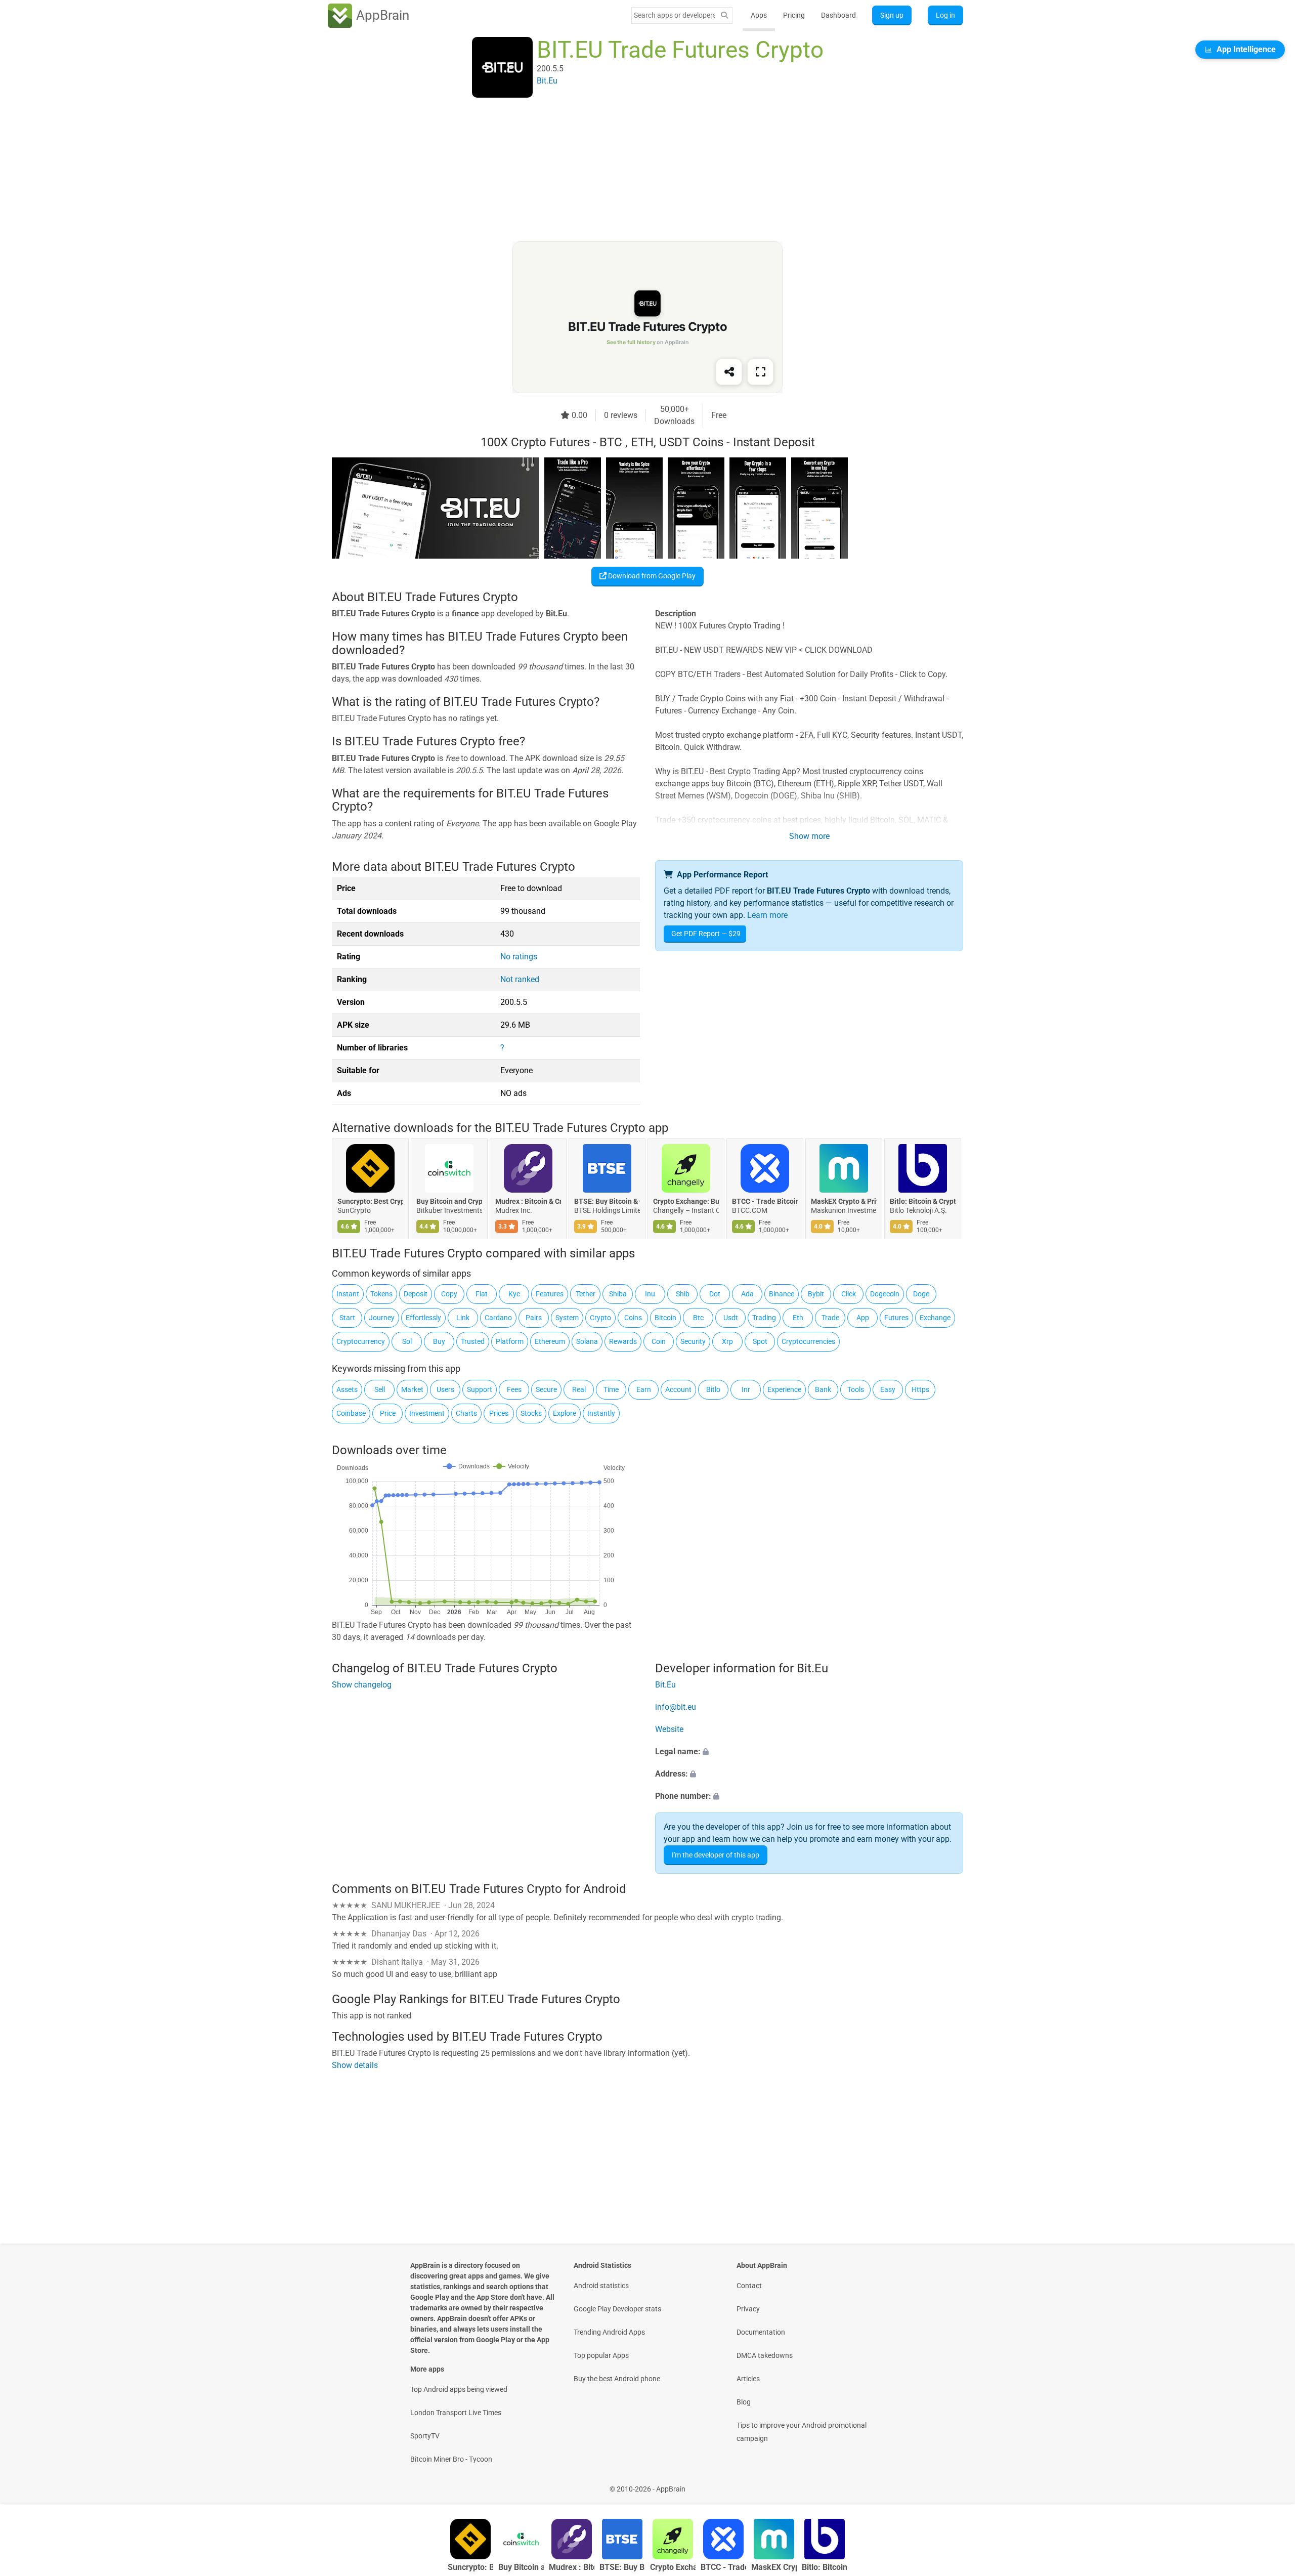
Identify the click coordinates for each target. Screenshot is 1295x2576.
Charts (466, 1413)
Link (463, 1318)
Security (693, 1341)
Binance (782, 1294)
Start (347, 1318)
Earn (644, 1389)
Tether (586, 1294)
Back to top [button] (1270, 2484)
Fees (514, 1389)
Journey (382, 1318)
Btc (698, 1318)
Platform (510, 1341)
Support (480, 1389)
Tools (856, 1389)
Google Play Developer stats (617, 2309)
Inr (746, 1389)
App (863, 1318)
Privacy (748, 2309)
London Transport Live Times (456, 2413)
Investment (427, 1413)
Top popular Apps (601, 2355)
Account (678, 1389)
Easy (888, 1389)
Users (445, 1389)
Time (611, 1389)
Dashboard (838, 15)
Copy (449, 1294)
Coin (659, 1341)
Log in (945, 15)
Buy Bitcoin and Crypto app (449, 1201)
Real (579, 1389)
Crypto (600, 1318)
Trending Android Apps (609, 2332)
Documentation (761, 2332)
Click (849, 1294)
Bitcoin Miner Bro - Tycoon (451, 2459)
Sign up (892, 15)
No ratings (519, 957)
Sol (407, 1341)
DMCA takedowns (765, 2355)
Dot (715, 1294)
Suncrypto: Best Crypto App (370, 1201)
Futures (896, 1318)
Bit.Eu (665, 1685)
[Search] (724, 15)
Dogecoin (885, 1294)
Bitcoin (665, 1318)
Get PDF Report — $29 (706, 934)
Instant (348, 1294)
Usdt (731, 1318)
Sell (380, 1389)
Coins (633, 1318)
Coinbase (351, 1413)
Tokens (381, 1294)
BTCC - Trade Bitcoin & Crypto (765, 1201)
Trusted (473, 1341)
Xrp (727, 1341)
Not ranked (520, 979)
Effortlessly (423, 1318)
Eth (798, 1318)
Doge (921, 1294)
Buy (439, 1341)
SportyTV (425, 2436)
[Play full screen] (760, 372)
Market (412, 1389)
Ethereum (550, 1341)
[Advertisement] (635, 171)
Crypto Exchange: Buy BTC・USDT (686, 1201)
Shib (683, 1294)
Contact (749, 2286)
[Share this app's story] (729, 372)
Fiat (482, 1294)
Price (388, 1413)
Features (550, 1294)
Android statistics (601, 2286)
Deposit (416, 1294)
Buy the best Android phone (617, 2379)
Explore (565, 1413)
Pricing (794, 15)
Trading (764, 1318)
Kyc (514, 1294)
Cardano (498, 1318)
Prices (499, 1413)
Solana (587, 1341)
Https (920, 1389)
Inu (650, 1294)
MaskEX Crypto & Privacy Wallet (844, 1201)
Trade (830, 1318)
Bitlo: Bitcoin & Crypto (923, 1201)
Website (669, 1730)
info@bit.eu (676, 1707)
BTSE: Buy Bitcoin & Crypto (607, 1201)
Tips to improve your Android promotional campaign (802, 2432)
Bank (823, 1389)
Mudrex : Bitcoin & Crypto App (528, 1201)
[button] (809, 1752)
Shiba (618, 1294)
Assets (347, 1389)
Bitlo (713, 1389)
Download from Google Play (651, 576)
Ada (747, 1294)
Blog (744, 2402)
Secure (546, 1389)
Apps (759, 15)
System (567, 1318)
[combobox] (674, 15)
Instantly (601, 1413)
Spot (760, 1341)
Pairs (534, 1318)
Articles (748, 2379)
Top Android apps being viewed (459, 2389)
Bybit (816, 1294)
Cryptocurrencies (808, 1341)
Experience (784, 1389)
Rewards (623, 1341)
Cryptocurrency (361, 1341)
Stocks (531, 1413)
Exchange (935, 1318)
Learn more (767, 915)
